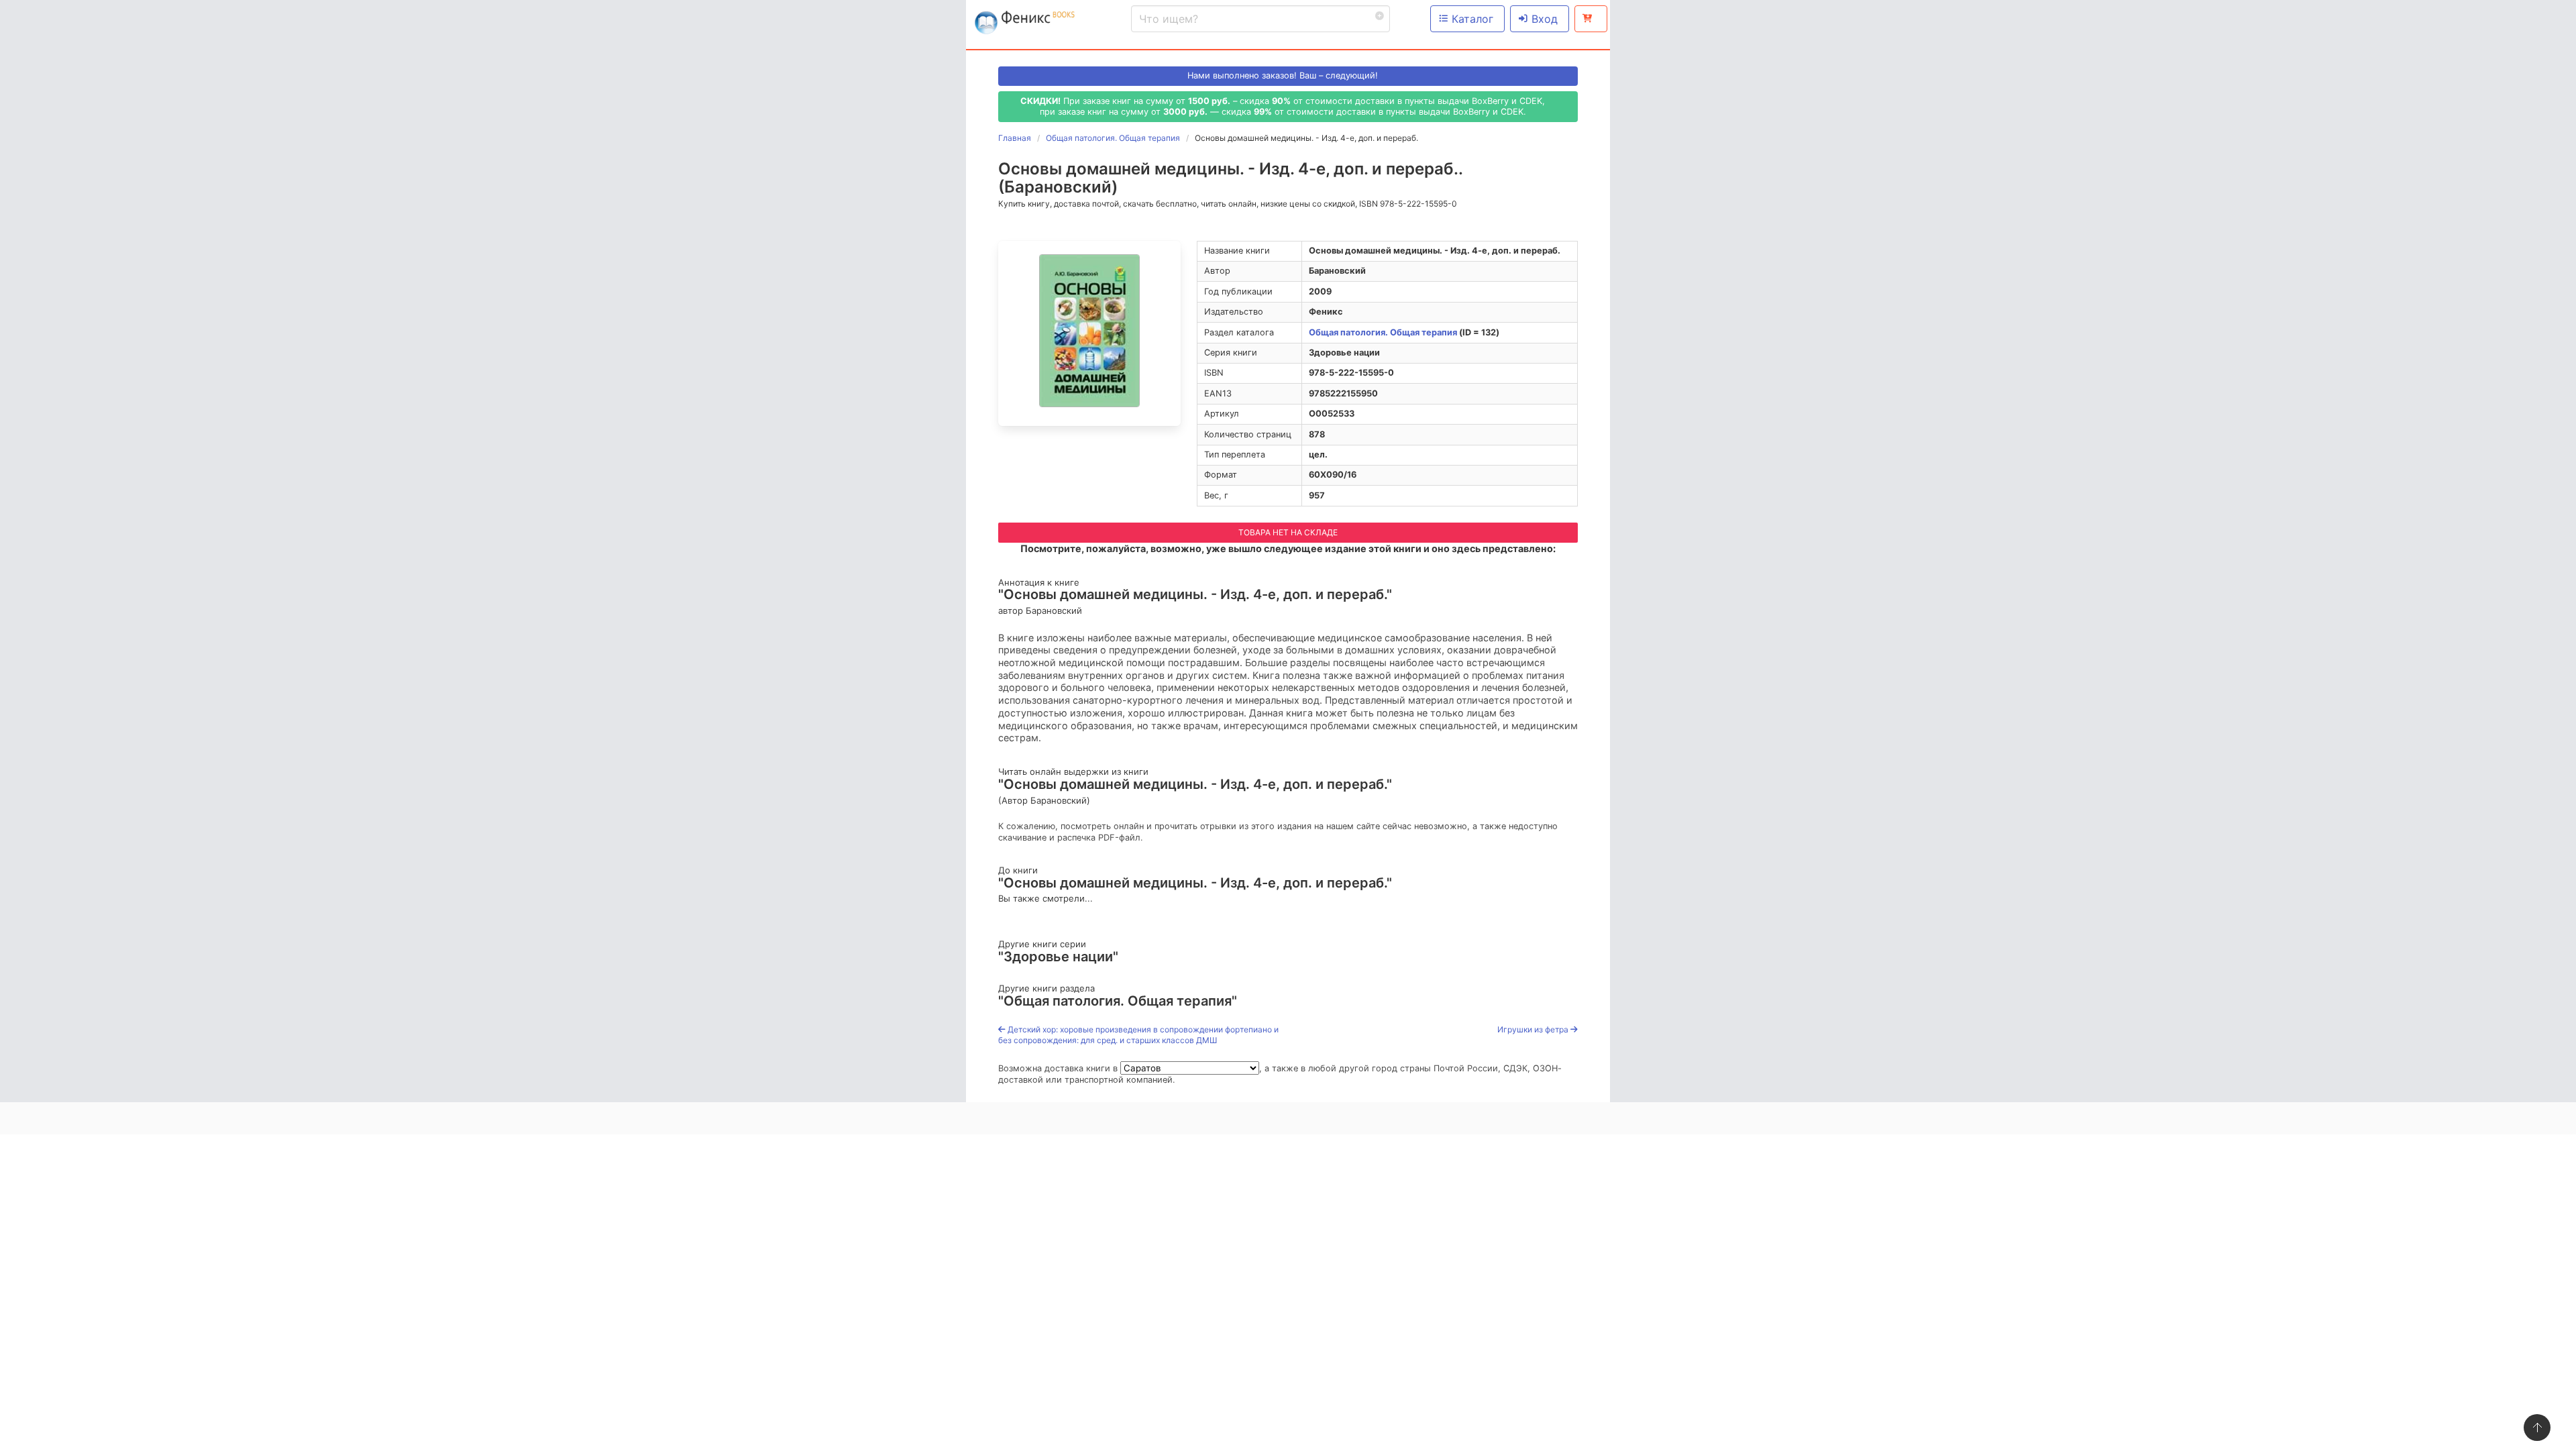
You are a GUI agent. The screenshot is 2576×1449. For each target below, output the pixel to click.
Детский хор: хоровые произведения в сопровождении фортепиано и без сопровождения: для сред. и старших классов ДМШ (1138, 1035)
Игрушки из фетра (1534, 1029)
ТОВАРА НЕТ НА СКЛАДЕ (1288, 532)
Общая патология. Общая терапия (1383, 332)
